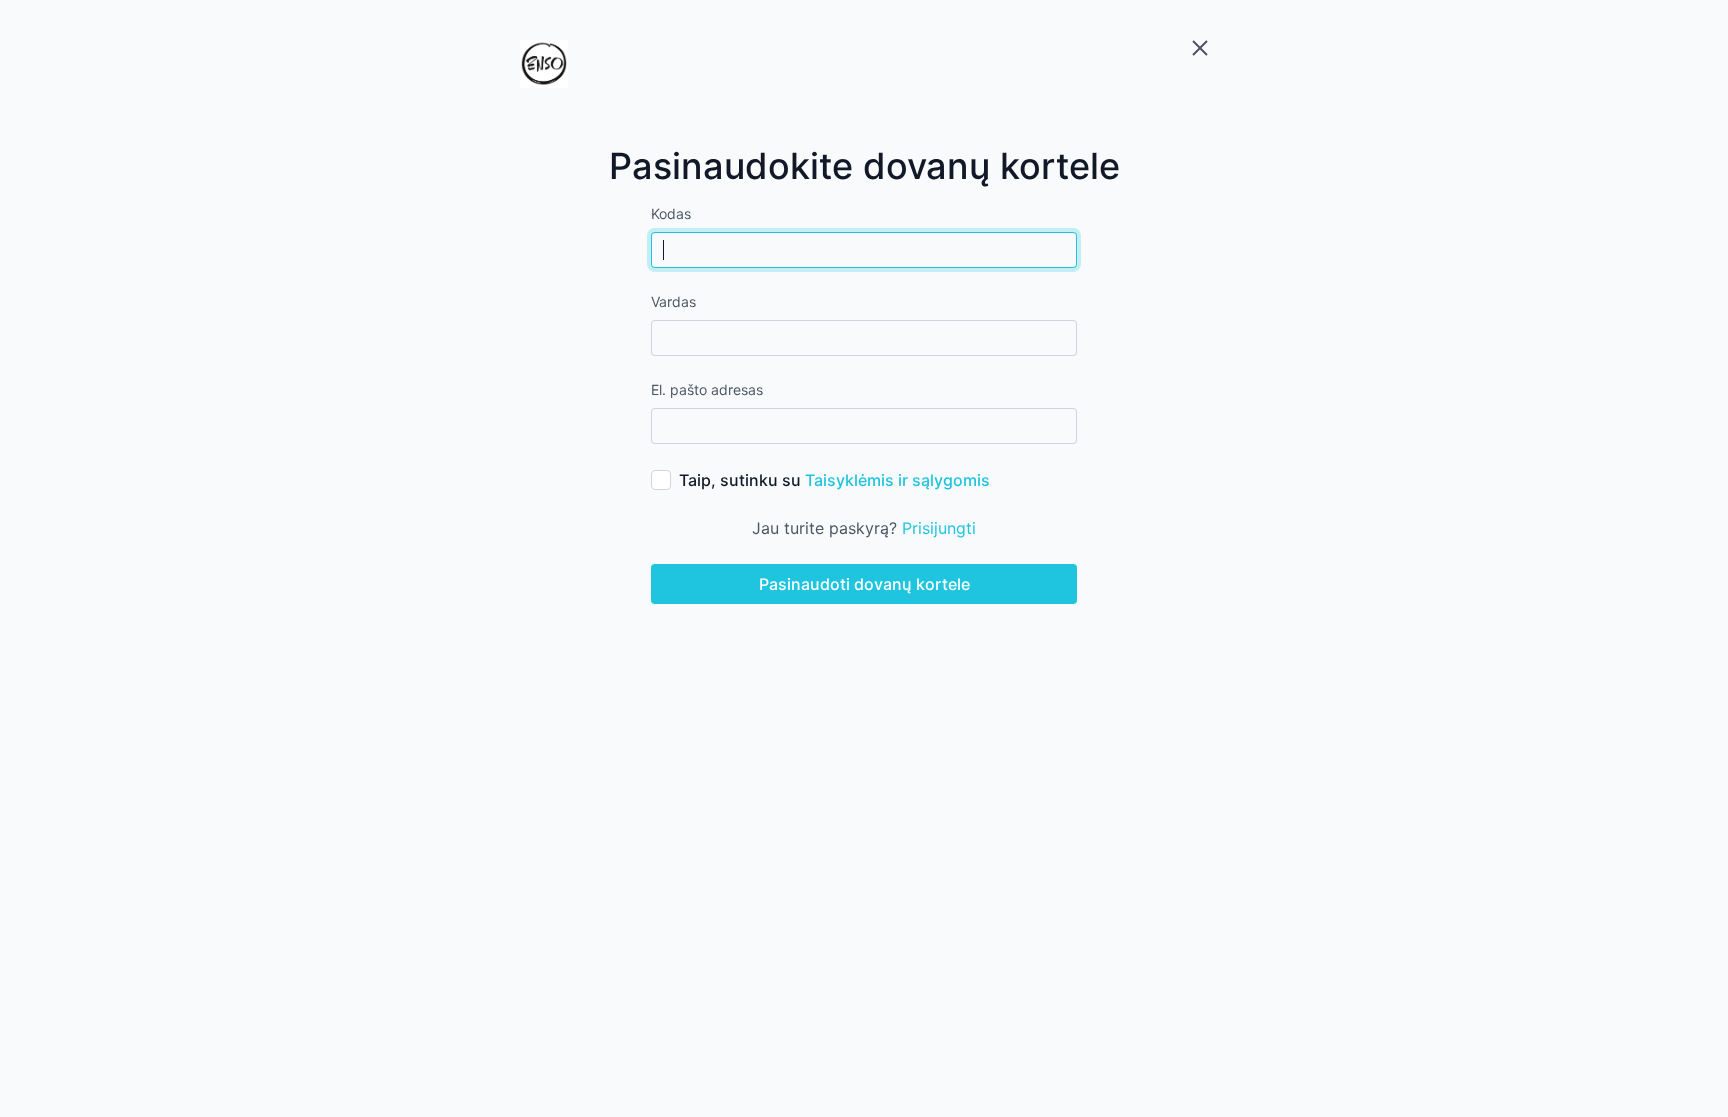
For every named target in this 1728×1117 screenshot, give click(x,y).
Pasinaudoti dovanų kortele (864, 584)
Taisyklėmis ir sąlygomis (897, 480)
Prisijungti (939, 528)
